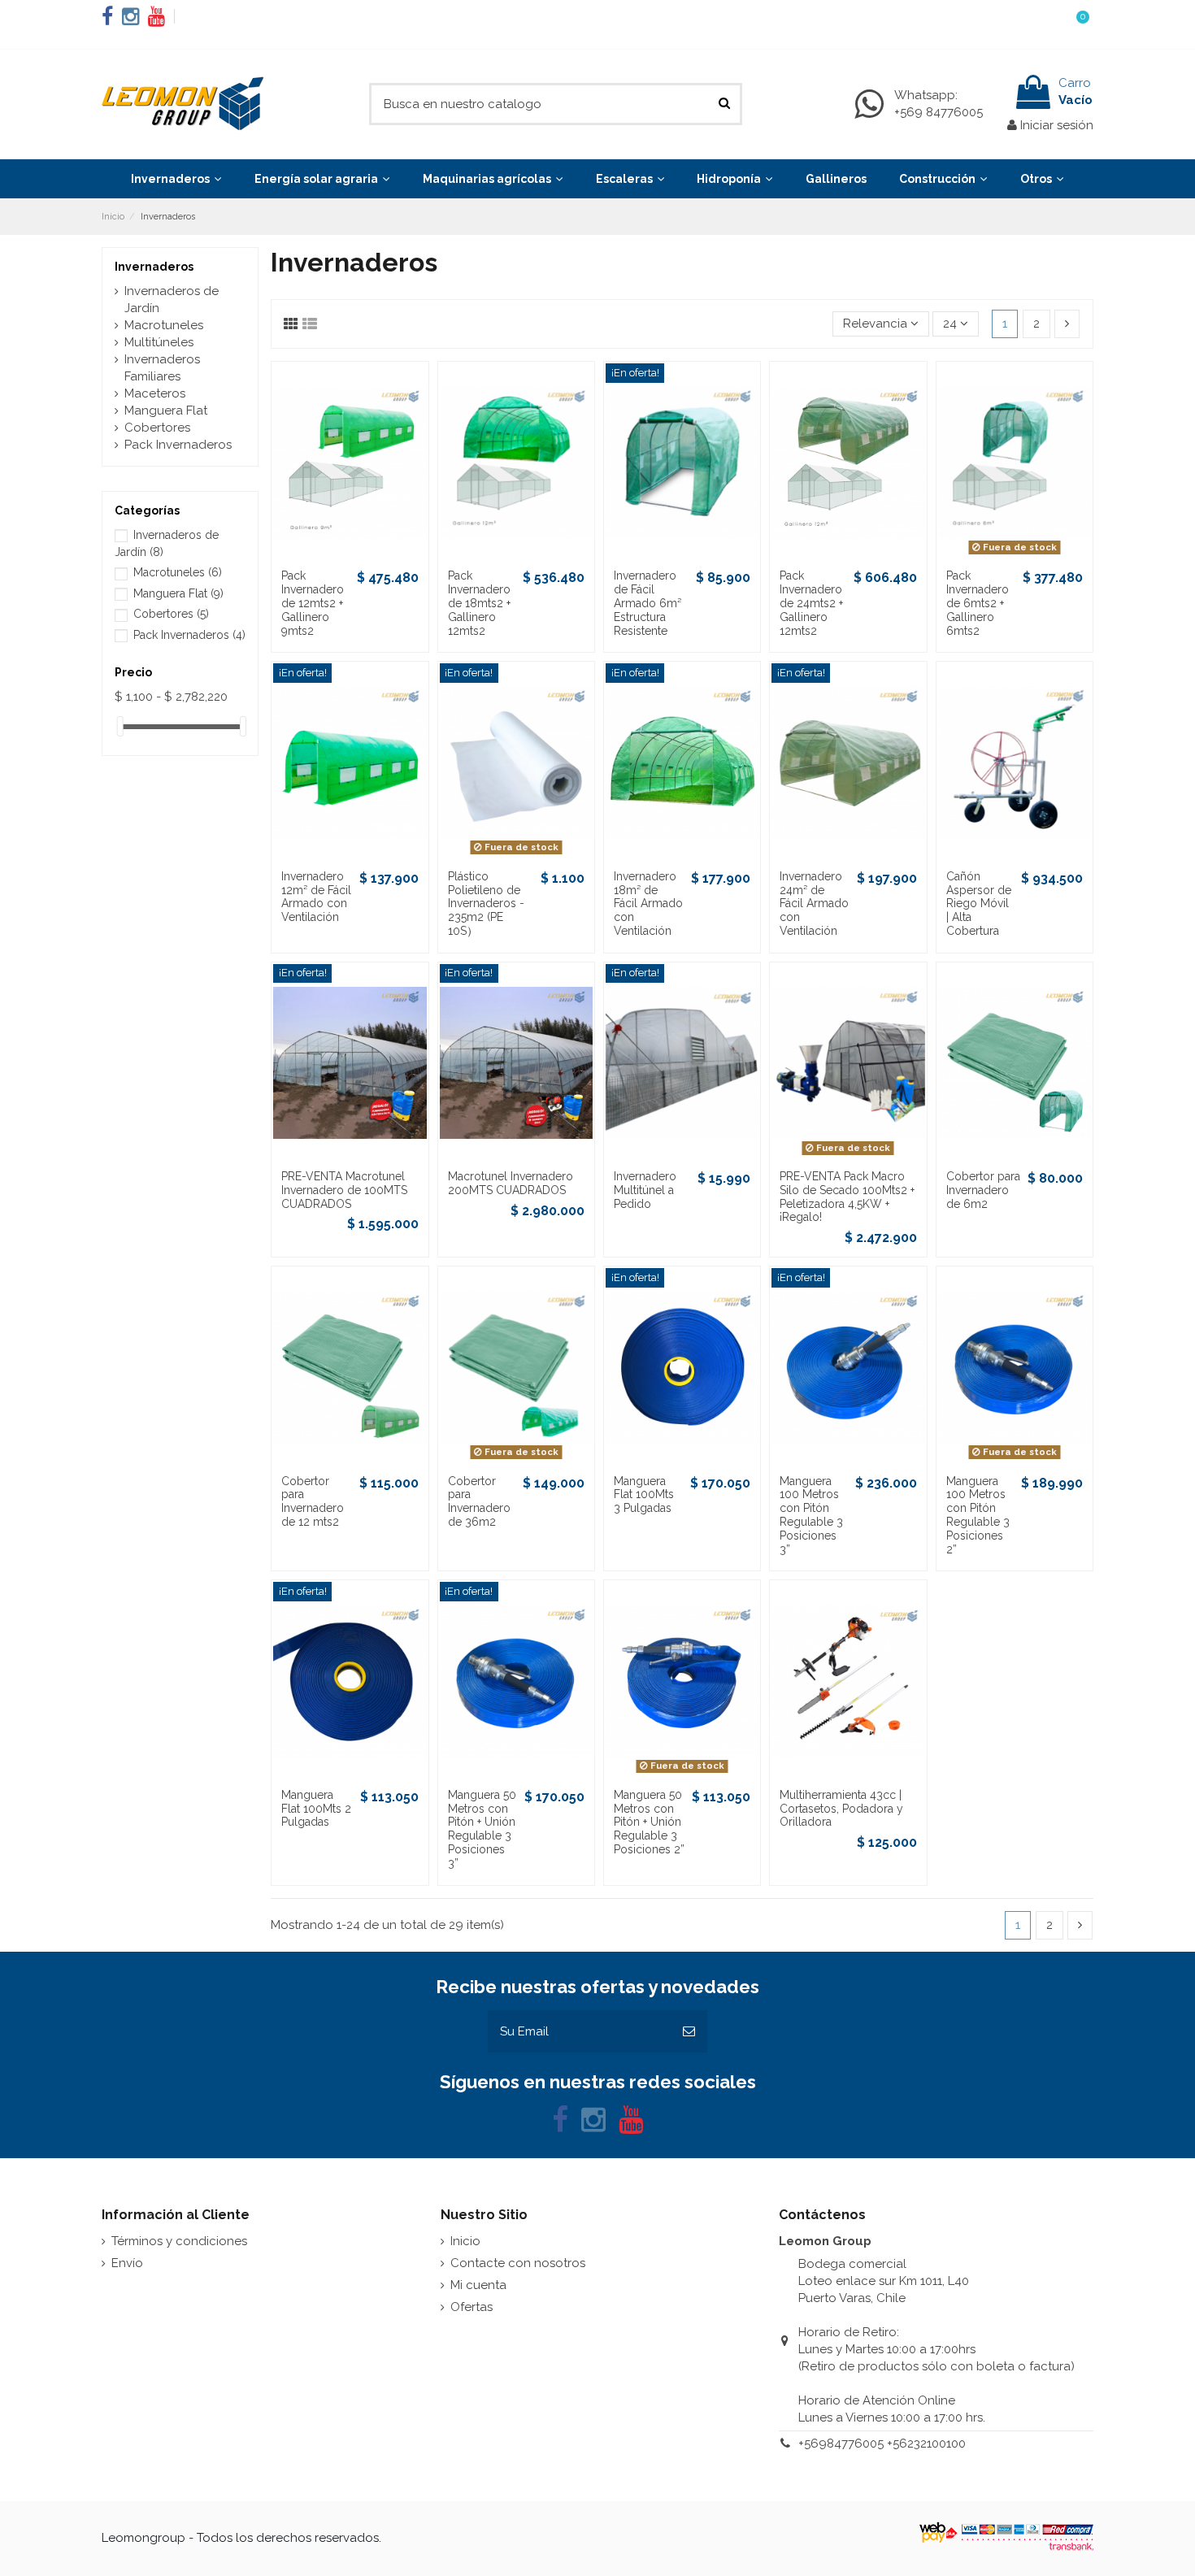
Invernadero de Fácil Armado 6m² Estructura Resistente (647, 603)
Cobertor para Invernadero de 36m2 (479, 1501)
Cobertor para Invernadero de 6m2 (983, 1190)
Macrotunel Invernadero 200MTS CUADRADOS (511, 1183)
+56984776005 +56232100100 (882, 2444)
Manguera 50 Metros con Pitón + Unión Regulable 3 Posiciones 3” (482, 1829)
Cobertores (157, 428)
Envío (127, 2263)
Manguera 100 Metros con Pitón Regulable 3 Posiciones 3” (811, 1515)
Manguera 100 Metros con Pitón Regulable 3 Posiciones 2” (978, 1515)
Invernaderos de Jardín (172, 300)
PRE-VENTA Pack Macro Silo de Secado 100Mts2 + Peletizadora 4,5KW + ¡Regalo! (847, 1197)
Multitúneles (159, 342)
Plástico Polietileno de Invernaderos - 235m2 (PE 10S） (486, 904)
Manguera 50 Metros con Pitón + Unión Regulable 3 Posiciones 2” (649, 1822)
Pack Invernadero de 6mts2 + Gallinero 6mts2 (978, 603)
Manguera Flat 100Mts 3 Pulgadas (644, 1495)
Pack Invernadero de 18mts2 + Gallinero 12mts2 (479, 603)
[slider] (120, 726)
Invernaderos (154, 267)
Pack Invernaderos (178, 445)
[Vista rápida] (350, 555)
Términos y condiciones (179, 2241)
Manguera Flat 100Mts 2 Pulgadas (316, 1809)
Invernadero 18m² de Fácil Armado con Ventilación (648, 904)
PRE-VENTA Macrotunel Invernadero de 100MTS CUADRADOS (344, 1190)
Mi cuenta (478, 2285)
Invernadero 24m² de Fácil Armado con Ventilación (814, 904)
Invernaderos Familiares (162, 368)
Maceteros (155, 393)
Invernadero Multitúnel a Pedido (645, 1190)
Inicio (465, 2241)
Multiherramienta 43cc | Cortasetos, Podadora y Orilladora (841, 1809)
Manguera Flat (166, 411)
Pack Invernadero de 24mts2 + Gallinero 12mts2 (811, 603)
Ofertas (471, 2307)
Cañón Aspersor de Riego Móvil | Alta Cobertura (979, 904)
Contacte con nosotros (518, 2263)
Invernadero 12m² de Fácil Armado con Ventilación (316, 897)
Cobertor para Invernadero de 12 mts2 (313, 1501)
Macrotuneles (164, 325)
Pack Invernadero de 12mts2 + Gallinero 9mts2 (313, 603)
